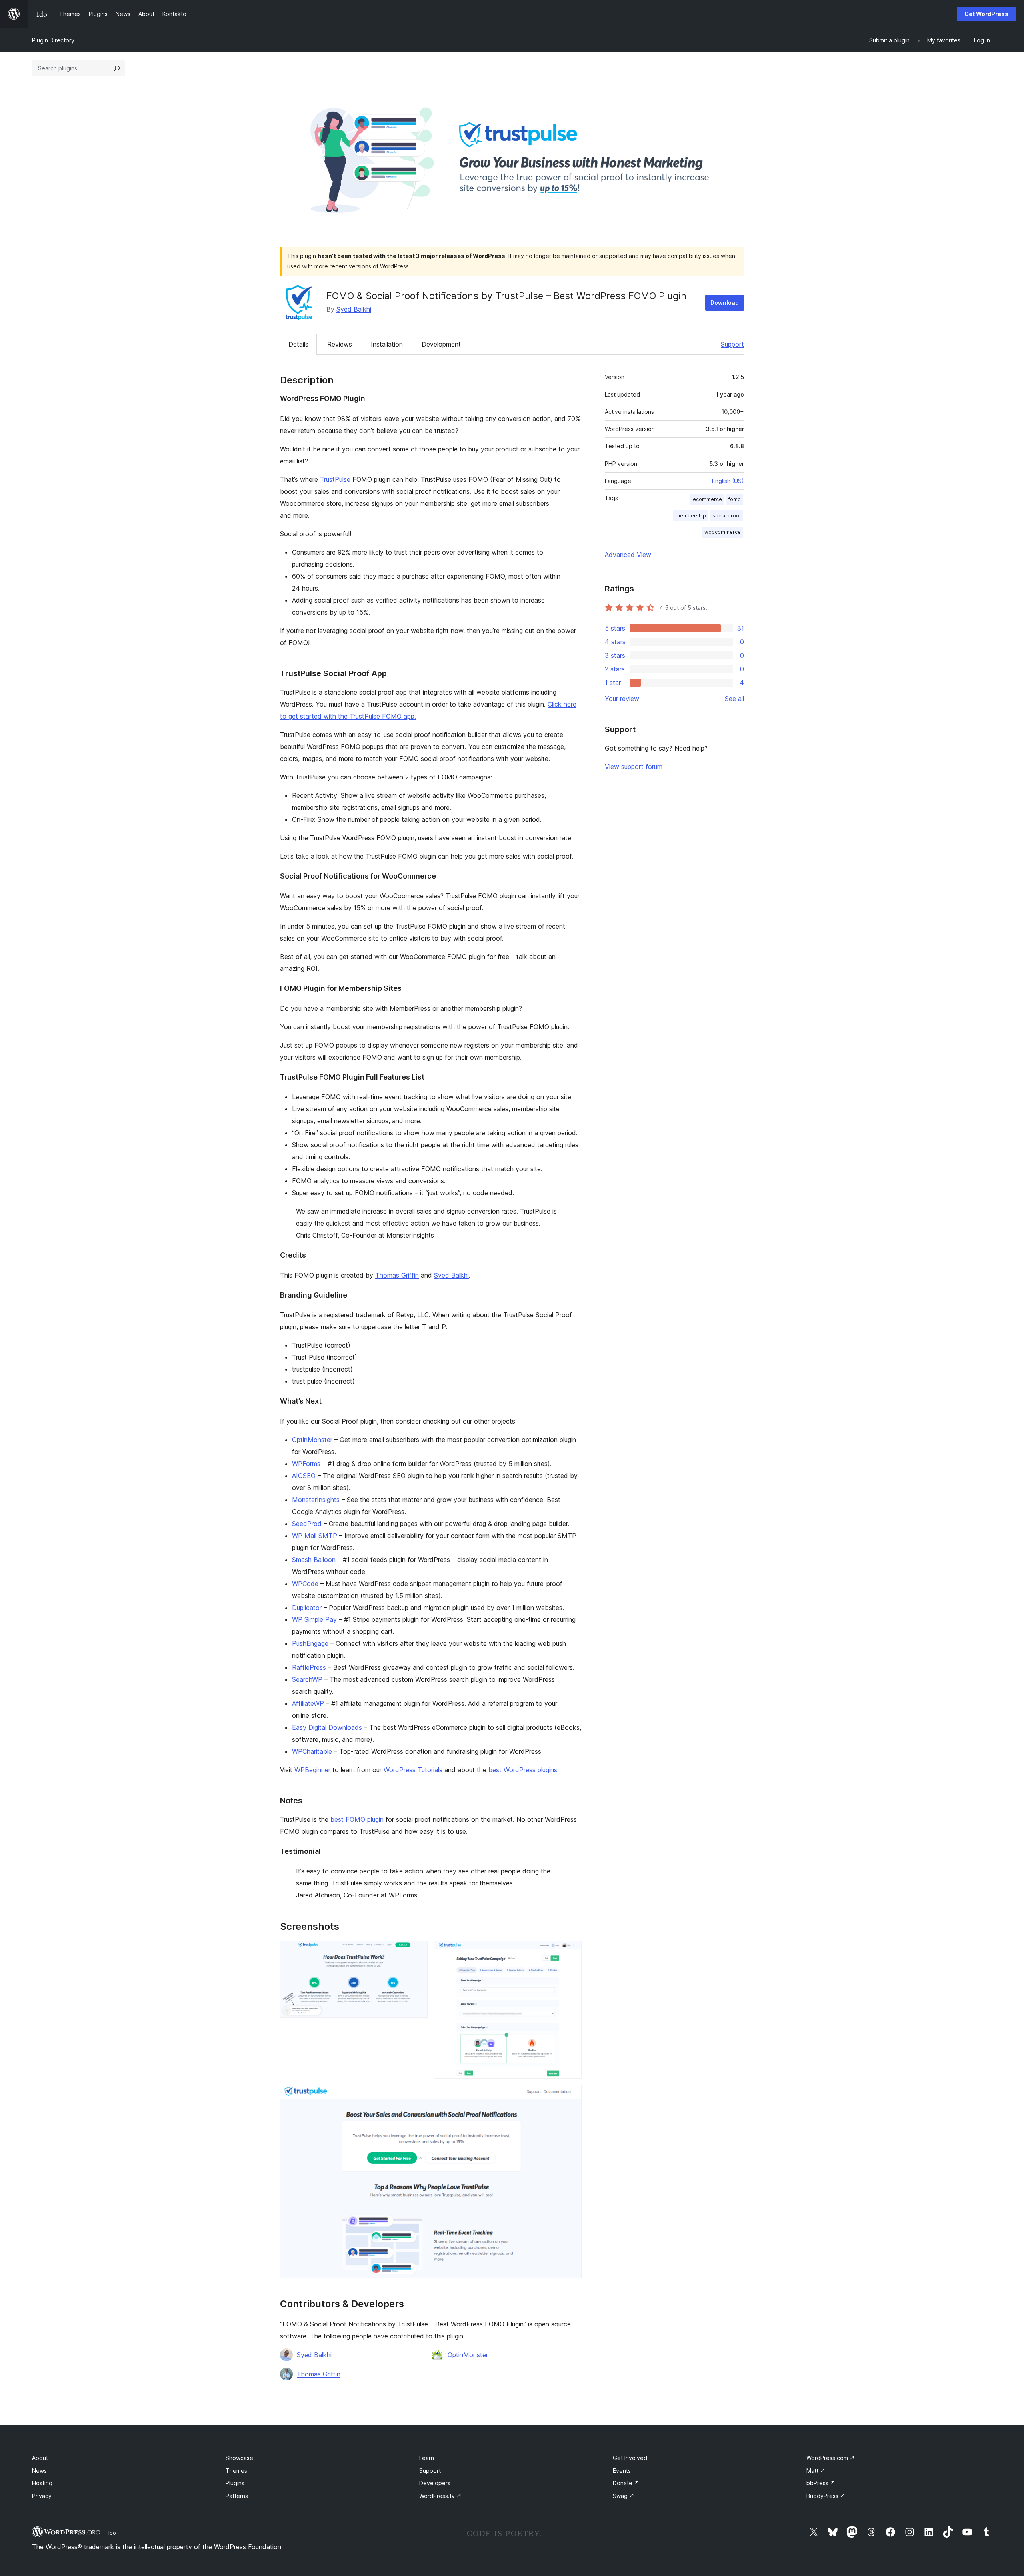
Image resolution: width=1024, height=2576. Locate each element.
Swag (624, 2496)
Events (622, 2471)
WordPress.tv (440, 2496)
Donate (626, 2483)
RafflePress (309, 1667)
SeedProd (307, 1524)
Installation (387, 344)
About (40, 2458)
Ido (112, 2533)
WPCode (305, 1584)
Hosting (42, 2483)
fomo (735, 499)
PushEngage (310, 1643)
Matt (816, 2471)
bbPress (821, 2483)
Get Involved (630, 2458)
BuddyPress (826, 2496)
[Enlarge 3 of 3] (571, 2096)
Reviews (340, 344)
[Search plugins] (117, 68)
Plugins (235, 2483)
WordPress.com (831, 2458)
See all (734, 699)
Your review (622, 699)
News (39, 2471)
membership (691, 516)
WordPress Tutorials (413, 1770)
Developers (435, 2483)
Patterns (237, 2496)
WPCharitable (312, 1751)
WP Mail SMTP (315, 1536)
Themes (236, 2471)
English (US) (728, 481)
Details (298, 344)
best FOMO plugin (357, 1819)
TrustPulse (335, 479)
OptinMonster (312, 1440)
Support (732, 344)
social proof (727, 516)
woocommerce (723, 532)
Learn (427, 2458)
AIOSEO (304, 1476)
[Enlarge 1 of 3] (417, 1951)
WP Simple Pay (314, 1619)
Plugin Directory (53, 40)
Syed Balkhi (354, 309)
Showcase (239, 2458)
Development (441, 344)
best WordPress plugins (523, 1770)
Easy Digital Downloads (327, 1727)
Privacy (42, 2496)
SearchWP (307, 1679)
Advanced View (628, 555)
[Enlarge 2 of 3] (571, 1951)
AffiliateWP (308, 1703)
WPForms (306, 1464)
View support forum (634, 767)
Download (725, 303)
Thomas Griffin (397, 1275)
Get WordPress (986, 14)
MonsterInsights (316, 1500)
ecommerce (707, 499)
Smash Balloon (314, 1560)
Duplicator (307, 1608)
